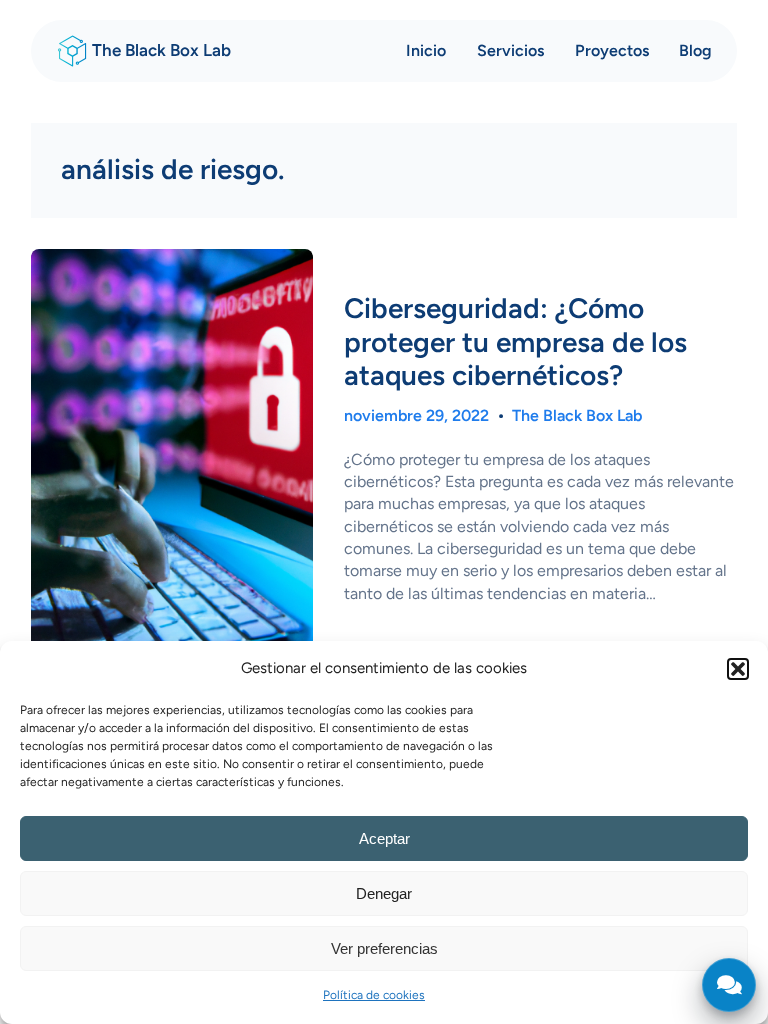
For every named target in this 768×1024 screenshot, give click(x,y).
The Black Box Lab (161, 50)
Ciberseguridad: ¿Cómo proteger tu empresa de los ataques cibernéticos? (515, 342)
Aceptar (384, 838)
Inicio (426, 50)
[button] (738, 669)
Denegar (384, 893)
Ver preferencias (384, 948)
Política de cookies (374, 995)
